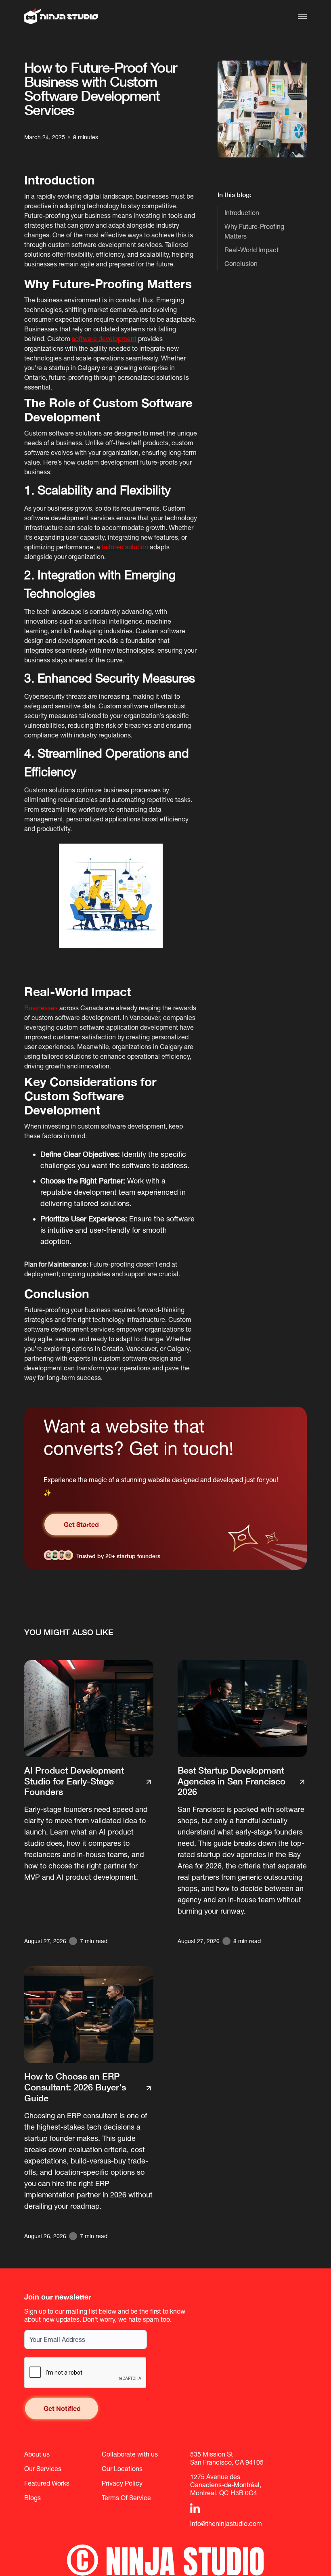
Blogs (32, 2498)
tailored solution (125, 547)
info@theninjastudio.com (226, 2524)
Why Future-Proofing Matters (254, 231)
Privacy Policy (122, 2483)
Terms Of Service (126, 2498)
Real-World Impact (251, 250)
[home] (61, 16)
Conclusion (241, 264)
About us (37, 2454)
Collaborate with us (130, 2454)
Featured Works (47, 2483)
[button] (302, 16)
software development (104, 339)
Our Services (43, 2469)
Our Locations (122, 2469)
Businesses (41, 1008)
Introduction (242, 213)
